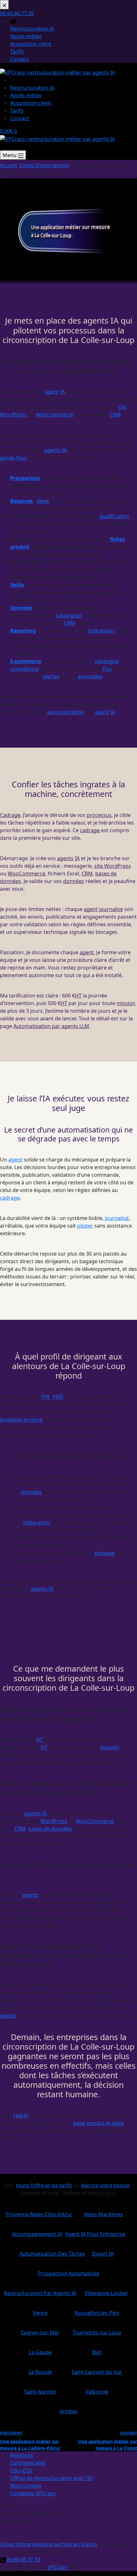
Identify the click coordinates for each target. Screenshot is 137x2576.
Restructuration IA (32, 88)
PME (58, 1397)
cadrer (21, 2115)
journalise (111, 909)
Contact (20, 118)
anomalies (90, 676)
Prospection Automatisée (68, 2271)
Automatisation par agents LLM (51, 1026)
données (74, 881)
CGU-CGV (22, 2470)
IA (63, 392)
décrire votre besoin (105, 2185)
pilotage (105, 1553)
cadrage (90, 830)
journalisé (117, 1218)
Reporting (23, 631)
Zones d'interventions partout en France (49, 2544)
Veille (17, 585)
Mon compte (26, 2486)
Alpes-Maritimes (103, 2212)
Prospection (25, 478)
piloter (85, 1226)
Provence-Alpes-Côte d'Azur (39, 2212)
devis (43, 501)
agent (52, 392)
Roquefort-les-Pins (97, 2310)
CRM (115, 414)
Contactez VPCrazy (33, 2493)
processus (99, 815)
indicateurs (101, 631)
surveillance (25, 669)
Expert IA (103, 2251)
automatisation (66, 712)
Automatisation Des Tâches (52, 2251)
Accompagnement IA (37, 2232)
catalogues (69, 615)
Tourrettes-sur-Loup (97, 2330)
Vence (40, 2310)
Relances (22, 501)
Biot (97, 2350)
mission (126, 1003)
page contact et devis (99, 2123)
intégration (36, 1523)
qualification (114, 516)
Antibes (68, 2409)
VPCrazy (57, 2567)
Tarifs (17, 111)
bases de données (50, 1829)
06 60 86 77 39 (23, 2559)
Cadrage (10, 815)
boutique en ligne (21, 1420)
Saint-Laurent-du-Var (97, 2370)
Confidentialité (28, 2463)
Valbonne (97, 2389)
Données (21, 608)
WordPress (54, 1821)
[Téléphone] (3, 147)
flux (107, 669)
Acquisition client (31, 103)
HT (78, 996)
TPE (46, 1397)
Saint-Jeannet (40, 2389)
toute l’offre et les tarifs (44, 2185)
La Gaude (40, 2350)
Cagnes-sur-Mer (40, 2330)
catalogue (107, 661)
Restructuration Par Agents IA (40, 2291)
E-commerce (26, 661)
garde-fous (13, 458)
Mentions (22, 2455)
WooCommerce (54, 414)
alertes (51, 676)
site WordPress (113, 866)
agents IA (42, 1589)
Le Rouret (40, 2370)
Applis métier (26, 95)
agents (53, 450)
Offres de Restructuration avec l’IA (51, 2478)
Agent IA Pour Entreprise (95, 2232)
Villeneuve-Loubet (106, 2291)
